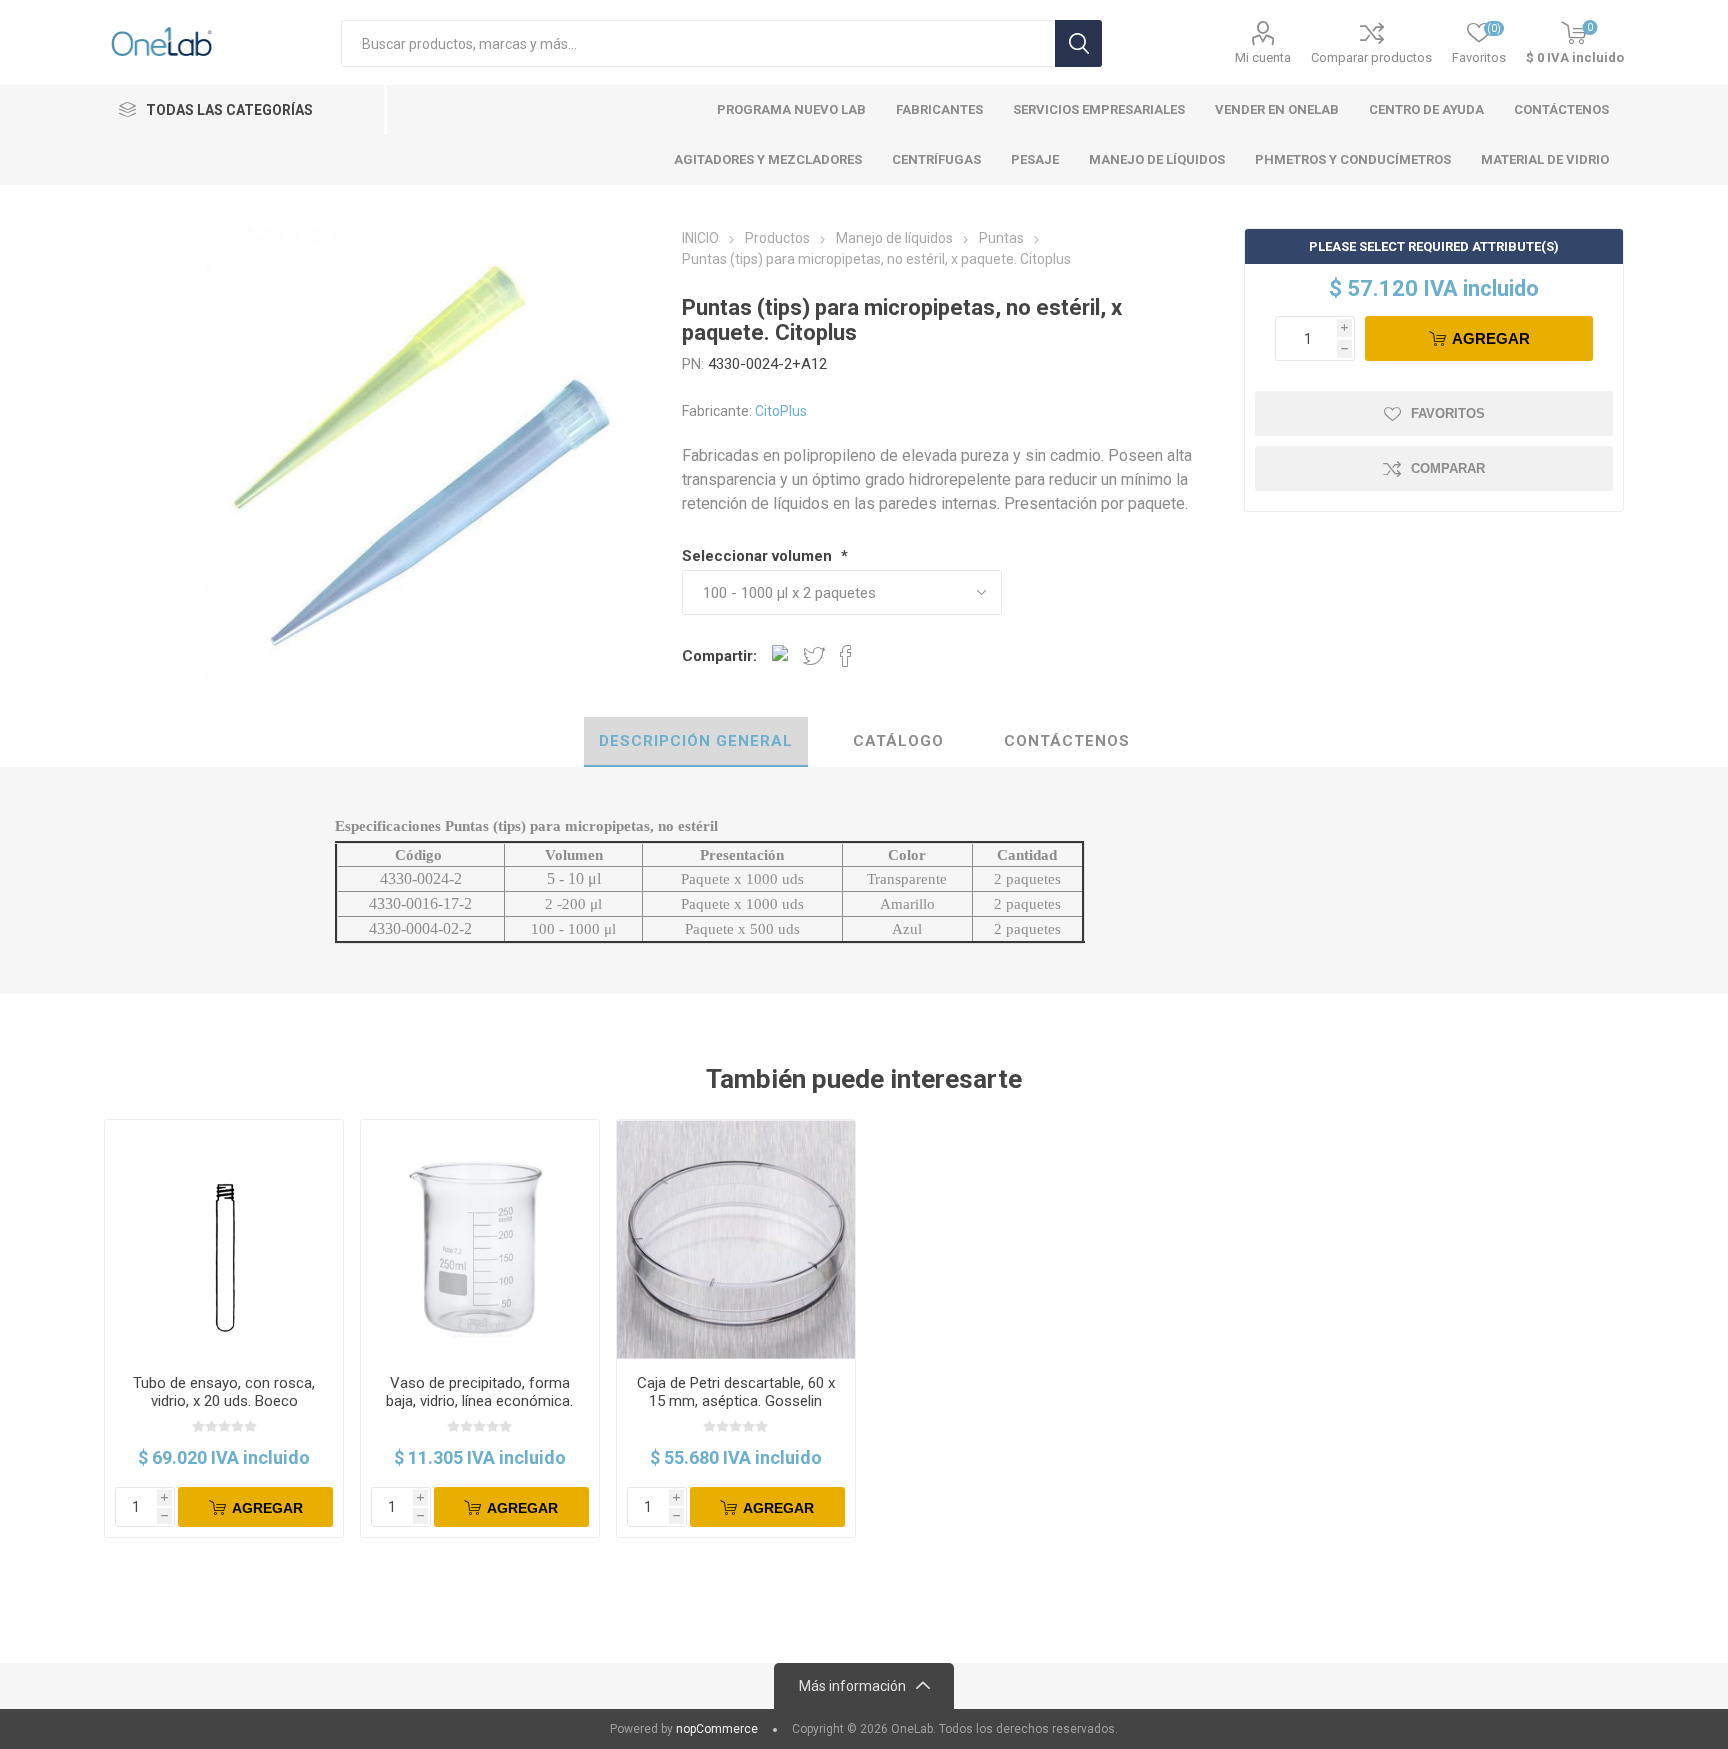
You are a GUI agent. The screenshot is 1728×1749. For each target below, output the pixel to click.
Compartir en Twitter (814, 656)
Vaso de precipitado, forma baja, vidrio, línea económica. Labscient (479, 1401)
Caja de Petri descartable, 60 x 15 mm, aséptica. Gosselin (736, 1392)
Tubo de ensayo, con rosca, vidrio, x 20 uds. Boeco (224, 1392)
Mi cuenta (1263, 57)
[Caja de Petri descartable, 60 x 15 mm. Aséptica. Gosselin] (736, 1239)
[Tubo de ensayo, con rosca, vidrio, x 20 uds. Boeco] (224, 1239)
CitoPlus (781, 411)
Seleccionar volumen (759, 556)
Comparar (1448, 468)
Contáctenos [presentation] (1067, 741)
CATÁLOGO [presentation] (898, 741)
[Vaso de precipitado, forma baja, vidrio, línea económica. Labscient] (480, 1239)
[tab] (696, 742)
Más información (852, 1686)
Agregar (1491, 338)
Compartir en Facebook (846, 656)
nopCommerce (717, 1729)
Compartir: (719, 656)
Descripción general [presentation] (696, 741)
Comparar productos (1371, 57)
